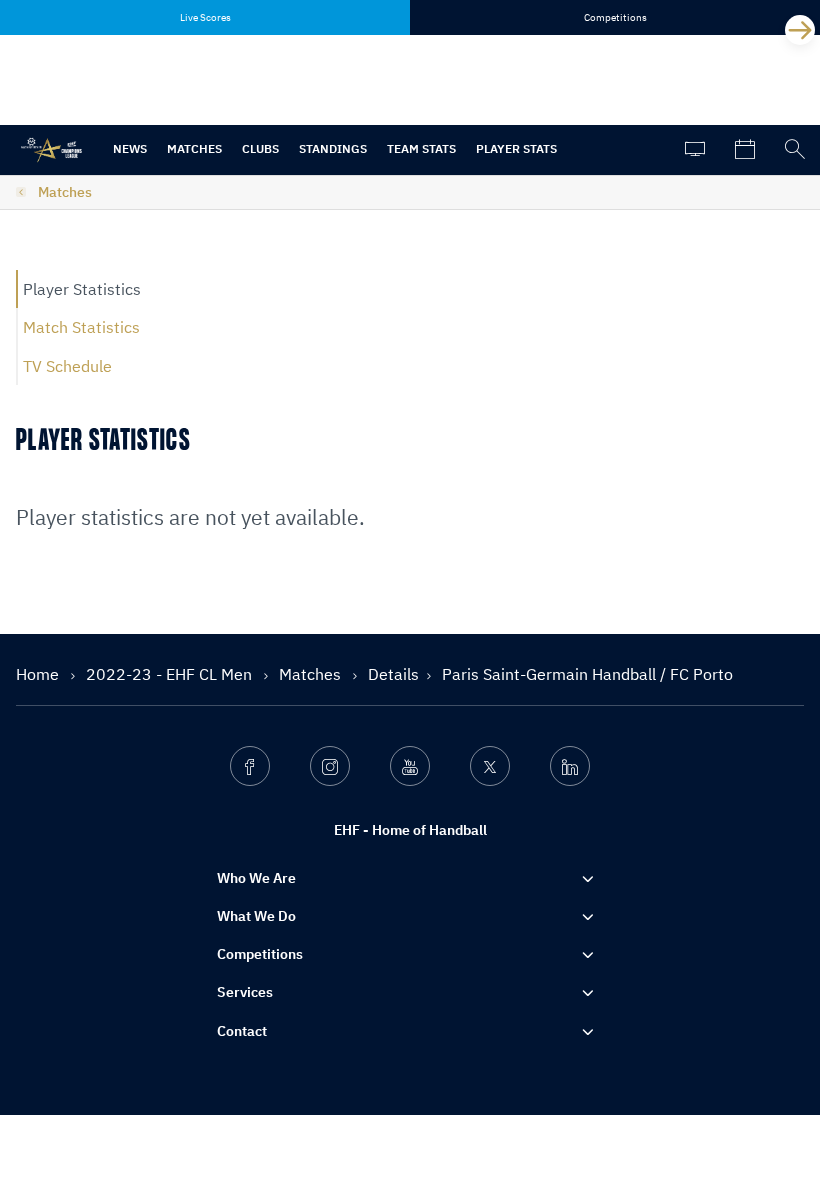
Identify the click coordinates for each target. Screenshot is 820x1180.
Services (245, 992)
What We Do (256, 916)
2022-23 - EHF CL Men (171, 674)
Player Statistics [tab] (82, 289)
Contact (242, 1031)
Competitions (260, 954)
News (130, 148)
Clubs (260, 148)
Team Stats (421, 148)
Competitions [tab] (615, 17)
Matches (194, 148)
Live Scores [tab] (205, 17)
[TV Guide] (695, 150)
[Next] (800, 30)
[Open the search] (795, 150)
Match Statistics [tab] (81, 327)
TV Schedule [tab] (67, 366)
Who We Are (256, 878)
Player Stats (516, 148)
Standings (333, 148)
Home (39, 674)
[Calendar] (745, 150)
